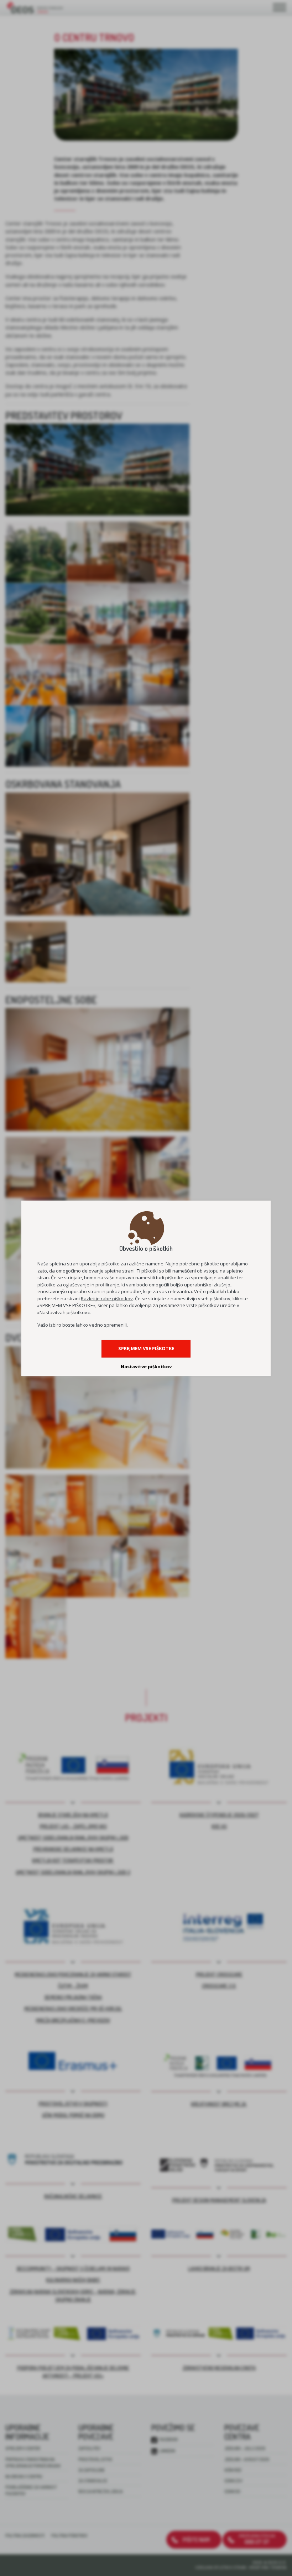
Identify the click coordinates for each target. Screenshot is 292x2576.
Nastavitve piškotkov (146, 1366)
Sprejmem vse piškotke (146, 1348)
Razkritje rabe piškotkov (107, 1299)
